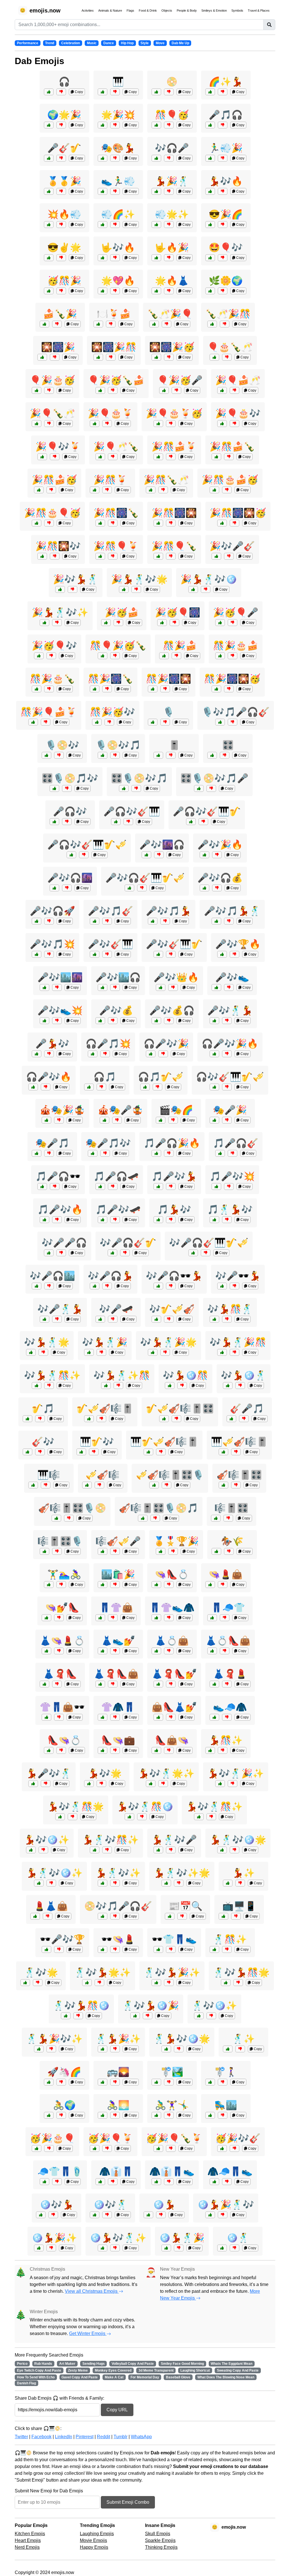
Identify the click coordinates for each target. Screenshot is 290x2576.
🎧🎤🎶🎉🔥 (230, 1044)
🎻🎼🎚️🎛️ (239, 1475)
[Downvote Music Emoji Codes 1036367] (233, 722)
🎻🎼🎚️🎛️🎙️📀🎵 (159, 1508)
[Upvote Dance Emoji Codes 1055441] (103, 2248)
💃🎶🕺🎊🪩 (145, 1807)
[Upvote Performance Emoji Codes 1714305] (105, 1120)
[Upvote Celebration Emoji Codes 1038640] (37, 689)
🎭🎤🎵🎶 (108, 1143)
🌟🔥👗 (172, 281)
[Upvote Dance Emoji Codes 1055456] (124, 589)
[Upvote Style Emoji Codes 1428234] (158, 1949)
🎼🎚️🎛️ (231, 1508)
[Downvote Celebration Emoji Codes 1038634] (229, 457)
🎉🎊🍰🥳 (54, 480)
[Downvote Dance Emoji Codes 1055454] (51, 1883)
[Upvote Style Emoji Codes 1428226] (103, 1949)
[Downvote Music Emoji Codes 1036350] (233, 1153)
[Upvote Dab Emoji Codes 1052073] (210, 158)
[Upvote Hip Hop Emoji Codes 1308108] (33, 1087)
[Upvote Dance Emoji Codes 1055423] (103, 1883)
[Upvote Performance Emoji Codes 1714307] (103, 1551)
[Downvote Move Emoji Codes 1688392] (223, 2115)
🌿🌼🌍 (226, 281)
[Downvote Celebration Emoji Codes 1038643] (234, 390)
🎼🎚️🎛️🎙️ (60, 1541)
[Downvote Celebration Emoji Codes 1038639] (55, 457)
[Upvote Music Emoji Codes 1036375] (129, 888)
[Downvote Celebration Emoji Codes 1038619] (234, 2148)
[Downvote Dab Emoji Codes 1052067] (169, 258)
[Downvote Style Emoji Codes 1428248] (169, 1651)
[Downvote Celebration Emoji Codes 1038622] (234, 523)
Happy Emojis (94, 2547)
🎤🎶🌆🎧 (162, 845)
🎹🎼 (49, 1475)
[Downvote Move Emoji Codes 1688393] (229, 1551)
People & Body (187, 10)
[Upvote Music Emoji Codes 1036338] (153, 722)
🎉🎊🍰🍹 (174, 447)
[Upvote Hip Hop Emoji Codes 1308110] (42, 1187)
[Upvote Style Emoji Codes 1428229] (103, 1750)
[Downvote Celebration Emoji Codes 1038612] (51, 656)
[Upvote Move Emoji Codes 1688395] (156, 2082)
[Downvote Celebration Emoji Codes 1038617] (49, 424)
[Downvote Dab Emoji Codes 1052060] (115, 191)
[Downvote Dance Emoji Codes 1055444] (179, 2049)
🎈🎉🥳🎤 (180, 380)
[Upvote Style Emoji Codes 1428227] (212, 1651)
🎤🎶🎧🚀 (52, 911)
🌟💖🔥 (118, 281)
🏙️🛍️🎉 (118, 1574)
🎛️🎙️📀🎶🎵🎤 (214, 778)
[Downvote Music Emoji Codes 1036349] (59, 755)
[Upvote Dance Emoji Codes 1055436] (44, 623)
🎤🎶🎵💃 (169, 911)
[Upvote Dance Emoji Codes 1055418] (214, 1949)
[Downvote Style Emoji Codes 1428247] (113, 2182)
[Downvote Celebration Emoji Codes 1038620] (107, 490)
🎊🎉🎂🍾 (52, 679)
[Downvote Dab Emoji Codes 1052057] (223, 125)
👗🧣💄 (230, 1674)
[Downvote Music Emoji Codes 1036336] (171, 755)
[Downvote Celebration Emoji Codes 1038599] (115, 656)
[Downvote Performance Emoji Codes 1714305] (117, 1120)
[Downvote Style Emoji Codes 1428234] (171, 1949)
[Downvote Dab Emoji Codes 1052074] (169, 158)
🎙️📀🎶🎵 (118, 745)
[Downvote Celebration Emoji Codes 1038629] (234, 424)
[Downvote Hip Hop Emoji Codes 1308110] (55, 1187)
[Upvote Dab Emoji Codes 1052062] (103, 158)
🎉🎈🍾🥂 (52, 413)
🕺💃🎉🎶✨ (54, 2039)
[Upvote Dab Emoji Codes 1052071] (210, 191)
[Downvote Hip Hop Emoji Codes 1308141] (67, 888)
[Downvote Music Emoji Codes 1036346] (94, 1452)
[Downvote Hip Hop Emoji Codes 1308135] (229, 1187)
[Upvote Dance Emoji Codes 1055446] (129, 1817)
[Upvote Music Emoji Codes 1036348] (216, 1518)
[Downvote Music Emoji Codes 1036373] (155, 1518)
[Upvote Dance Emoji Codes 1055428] (33, 1784)
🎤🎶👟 (232, 977)
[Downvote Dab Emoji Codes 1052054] (169, 191)
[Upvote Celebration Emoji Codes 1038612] (39, 656)
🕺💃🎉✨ (118, 2039)
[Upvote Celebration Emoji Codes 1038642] (42, 556)
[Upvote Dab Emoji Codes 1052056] (49, 258)
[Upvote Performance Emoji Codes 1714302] (158, 954)
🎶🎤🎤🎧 (64, 1243)
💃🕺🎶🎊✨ (110, 1840)
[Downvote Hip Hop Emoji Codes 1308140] (57, 1319)
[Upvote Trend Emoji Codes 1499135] (170, 1916)
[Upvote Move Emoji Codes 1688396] (103, 2115)
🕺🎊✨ (230, 1939)
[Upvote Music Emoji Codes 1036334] (49, 92)
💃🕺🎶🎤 (174, 1840)
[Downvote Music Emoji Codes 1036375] (142, 888)
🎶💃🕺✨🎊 (122, 1375)
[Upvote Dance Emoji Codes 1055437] (151, 1784)
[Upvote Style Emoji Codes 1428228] (44, 2182)
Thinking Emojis (161, 2547)
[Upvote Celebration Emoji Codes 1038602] (42, 357)
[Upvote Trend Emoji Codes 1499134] (156, 291)
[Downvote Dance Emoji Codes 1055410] (234, 2248)
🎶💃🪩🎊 (185, 1375)
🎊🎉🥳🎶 (112, 712)
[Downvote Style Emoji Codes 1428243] (48, 1916)
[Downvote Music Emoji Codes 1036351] (169, 1319)
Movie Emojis (93, 2540)
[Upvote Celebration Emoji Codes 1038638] (39, 490)
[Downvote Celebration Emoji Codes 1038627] (107, 2148)
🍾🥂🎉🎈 (170, 314)
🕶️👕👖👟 (174, 1939)
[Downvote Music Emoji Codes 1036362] (67, 788)
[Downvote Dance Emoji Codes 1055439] (165, 1352)
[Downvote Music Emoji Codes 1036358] (101, 1419)
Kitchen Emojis (30, 2534)
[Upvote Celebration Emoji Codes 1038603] (212, 324)
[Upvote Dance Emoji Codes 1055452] (156, 1983)
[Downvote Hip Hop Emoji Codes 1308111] (105, 1054)
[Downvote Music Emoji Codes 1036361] (236, 1452)
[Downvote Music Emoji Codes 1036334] (61, 92)
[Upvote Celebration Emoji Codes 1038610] (156, 357)
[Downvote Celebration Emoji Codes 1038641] (174, 623)
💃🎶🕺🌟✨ (166, 1773)
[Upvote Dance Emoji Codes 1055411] (37, 1054)
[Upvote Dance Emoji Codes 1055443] (222, 1850)
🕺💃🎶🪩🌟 (182, 2039)
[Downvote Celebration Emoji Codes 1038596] (227, 357)
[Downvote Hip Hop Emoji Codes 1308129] (227, 1021)
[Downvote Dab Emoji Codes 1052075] (223, 92)
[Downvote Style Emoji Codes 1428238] (169, 2182)
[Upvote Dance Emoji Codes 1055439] (153, 1352)
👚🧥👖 (118, 1707)
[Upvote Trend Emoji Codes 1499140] (156, 2115)
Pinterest (85, 2437)
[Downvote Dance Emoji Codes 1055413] (240, 2049)
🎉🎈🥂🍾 (116, 447)
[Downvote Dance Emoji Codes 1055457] (72, 1817)
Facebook (41, 2437)
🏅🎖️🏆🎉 (176, 1541)
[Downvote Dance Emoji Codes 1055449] (118, 1386)
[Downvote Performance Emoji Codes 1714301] (59, 1120)
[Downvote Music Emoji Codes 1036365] (115, 1916)
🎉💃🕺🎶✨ (60, 612)
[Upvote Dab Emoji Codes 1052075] (210, 92)
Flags (130, 10)
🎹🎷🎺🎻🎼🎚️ (164, 1442)
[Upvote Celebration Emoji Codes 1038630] (106, 623)
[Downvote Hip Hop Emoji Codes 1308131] (217, 888)
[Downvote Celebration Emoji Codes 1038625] (165, 689)
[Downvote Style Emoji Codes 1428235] (171, 1717)
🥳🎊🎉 (64, 281)
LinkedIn (64, 2437)
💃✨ (244, 1873)
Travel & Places (259, 10)
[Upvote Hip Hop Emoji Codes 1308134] (161, 987)
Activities (88, 10)
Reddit (104, 2437)
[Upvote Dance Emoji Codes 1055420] (89, 1784)
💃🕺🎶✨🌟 (182, 1873)
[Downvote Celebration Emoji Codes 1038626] (227, 490)
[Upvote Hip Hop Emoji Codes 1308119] (100, 1187)
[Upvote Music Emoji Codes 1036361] (223, 1452)
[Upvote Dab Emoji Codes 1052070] (156, 125)
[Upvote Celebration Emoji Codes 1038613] (158, 424)
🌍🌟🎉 (64, 115)
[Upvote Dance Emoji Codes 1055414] (89, 1352)
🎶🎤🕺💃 (60, 1309)
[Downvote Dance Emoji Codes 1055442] (234, 1352)
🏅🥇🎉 (64, 181)
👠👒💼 (118, 1740)
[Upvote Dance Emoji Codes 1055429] (214, 1319)
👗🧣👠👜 (116, 1674)
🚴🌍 (64, 2105)
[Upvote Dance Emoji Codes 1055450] (210, 2215)
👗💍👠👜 (228, 1641)
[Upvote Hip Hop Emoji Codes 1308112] (156, 1153)
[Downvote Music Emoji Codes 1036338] (165, 722)
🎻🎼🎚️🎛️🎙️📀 (72, 1508)
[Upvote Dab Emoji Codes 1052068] (156, 225)
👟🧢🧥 (230, 1707)
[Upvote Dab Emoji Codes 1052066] (49, 191)
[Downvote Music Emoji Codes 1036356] (115, 755)
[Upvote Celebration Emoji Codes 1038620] (95, 490)
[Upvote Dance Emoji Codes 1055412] (228, 1883)
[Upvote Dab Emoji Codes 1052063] (49, 291)
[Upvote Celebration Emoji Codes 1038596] (214, 357)
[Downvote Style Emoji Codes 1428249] (169, 1750)
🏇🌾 (232, 1541)
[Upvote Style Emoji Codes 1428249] (156, 1750)
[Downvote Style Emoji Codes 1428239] (223, 1585)
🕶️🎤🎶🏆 (62, 1939)
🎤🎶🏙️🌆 (60, 977)
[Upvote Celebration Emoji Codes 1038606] (100, 390)
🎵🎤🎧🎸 (236, 1143)
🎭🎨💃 (118, 148)
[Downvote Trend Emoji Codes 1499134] (169, 291)
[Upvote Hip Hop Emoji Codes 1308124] (158, 1187)
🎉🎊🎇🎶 (58, 546)
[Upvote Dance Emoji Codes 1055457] (60, 1817)
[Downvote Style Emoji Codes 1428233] (59, 1651)
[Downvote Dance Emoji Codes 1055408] (171, 1220)
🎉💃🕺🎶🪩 (209, 579)
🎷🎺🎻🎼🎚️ (105, 1408)
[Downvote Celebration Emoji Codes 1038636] (229, 689)
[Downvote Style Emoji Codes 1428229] (115, 1750)
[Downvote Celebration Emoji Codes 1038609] (49, 523)
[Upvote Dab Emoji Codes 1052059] (210, 258)
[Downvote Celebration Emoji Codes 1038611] (176, 656)
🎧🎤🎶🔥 (49, 1077)
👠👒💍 (64, 1740)
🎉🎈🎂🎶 (238, 413)
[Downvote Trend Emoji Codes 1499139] (223, 291)
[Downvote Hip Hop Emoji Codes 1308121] (234, 954)
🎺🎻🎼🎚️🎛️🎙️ (170, 1475)
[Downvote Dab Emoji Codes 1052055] (115, 258)
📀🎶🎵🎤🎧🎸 (118, 1906)
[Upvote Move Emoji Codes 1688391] (210, 2082)
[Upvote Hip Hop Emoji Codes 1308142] (153, 921)
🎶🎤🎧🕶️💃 (174, 1276)
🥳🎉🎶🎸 (238, 2138)
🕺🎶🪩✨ (214, 2006)
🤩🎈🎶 (226, 248)
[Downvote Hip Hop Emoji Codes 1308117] (163, 1054)
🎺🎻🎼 (103, 1475)
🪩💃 (164, 2205)
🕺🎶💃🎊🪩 (81, 2006)
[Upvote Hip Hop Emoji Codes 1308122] (158, 1286)
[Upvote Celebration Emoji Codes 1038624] (158, 457)
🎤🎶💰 (116, 1010)
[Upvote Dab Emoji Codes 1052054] (156, 191)
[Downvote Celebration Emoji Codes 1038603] (225, 324)
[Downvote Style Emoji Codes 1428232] (59, 1717)
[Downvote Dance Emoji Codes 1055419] (240, 1386)
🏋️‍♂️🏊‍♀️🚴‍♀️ (64, 1574)
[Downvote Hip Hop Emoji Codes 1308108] (46, 1087)
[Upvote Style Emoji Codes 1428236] (156, 1618)
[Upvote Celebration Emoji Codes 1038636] (216, 689)
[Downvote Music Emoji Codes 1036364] (167, 1485)
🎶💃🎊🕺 (230, 1309)
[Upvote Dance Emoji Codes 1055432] (170, 1386)
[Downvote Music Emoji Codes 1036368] (161, 1452)
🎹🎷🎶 (97, 1442)
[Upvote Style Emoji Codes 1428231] (44, 1684)
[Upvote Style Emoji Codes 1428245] (100, 1618)
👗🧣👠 (60, 1674)
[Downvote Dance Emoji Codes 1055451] (233, 1784)
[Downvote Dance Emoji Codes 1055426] (43, 1850)
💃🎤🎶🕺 (49, 1773)
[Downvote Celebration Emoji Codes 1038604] (46, 722)
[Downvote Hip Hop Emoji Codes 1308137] (217, 855)
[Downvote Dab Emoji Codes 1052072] (223, 225)
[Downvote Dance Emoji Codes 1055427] (211, 2016)
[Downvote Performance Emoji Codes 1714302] (171, 954)
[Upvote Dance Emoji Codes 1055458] (226, 1983)
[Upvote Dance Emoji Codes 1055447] (66, 2016)
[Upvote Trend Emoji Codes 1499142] (214, 1717)
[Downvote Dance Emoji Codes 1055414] (101, 1352)
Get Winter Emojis (88, 2333)
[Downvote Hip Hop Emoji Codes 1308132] (57, 1220)
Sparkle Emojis (160, 2540)
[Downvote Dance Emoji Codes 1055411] (49, 1054)
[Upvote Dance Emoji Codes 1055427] (199, 2016)
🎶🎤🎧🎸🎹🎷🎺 (209, 1243)
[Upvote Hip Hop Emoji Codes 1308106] (214, 1220)
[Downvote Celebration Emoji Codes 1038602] (55, 357)
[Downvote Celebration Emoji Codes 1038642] (55, 556)
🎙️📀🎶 (62, 745)
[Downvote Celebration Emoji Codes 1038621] (49, 390)
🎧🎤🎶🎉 (166, 1044)
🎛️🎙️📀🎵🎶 (70, 778)
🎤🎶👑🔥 (176, 977)
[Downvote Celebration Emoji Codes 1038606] (113, 390)
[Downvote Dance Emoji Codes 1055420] (101, 1784)
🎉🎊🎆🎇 (174, 513)
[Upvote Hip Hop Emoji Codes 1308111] (93, 1054)
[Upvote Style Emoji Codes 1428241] (103, 1717)
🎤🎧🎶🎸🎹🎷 (207, 811)
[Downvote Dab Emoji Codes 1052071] (223, 191)
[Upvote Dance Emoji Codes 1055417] (210, 1750)
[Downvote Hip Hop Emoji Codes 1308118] (113, 1021)
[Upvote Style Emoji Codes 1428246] (158, 1684)
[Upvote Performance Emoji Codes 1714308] (37, 1153)
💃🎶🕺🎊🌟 (76, 1807)
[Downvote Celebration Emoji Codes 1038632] (107, 424)
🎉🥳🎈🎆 (178, 612)
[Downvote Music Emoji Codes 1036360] (125, 1253)
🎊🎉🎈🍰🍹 (49, 712)
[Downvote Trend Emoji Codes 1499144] (61, 1585)
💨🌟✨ (172, 214)
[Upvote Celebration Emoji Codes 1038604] (33, 722)
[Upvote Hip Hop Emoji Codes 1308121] (222, 954)
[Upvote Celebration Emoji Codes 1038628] (151, 490)
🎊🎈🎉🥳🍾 (118, 646)
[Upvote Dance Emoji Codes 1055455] (39, 2049)
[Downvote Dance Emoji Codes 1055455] (51, 2049)
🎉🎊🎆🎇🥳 (238, 513)
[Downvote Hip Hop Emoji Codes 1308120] (61, 1253)
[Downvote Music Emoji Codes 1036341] (40, 1452)
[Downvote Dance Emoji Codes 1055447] (78, 2016)
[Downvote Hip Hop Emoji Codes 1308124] (171, 1187)
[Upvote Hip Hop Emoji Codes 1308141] (54, 888)
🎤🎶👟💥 (60, 1010)
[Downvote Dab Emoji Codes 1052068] (169, 225)
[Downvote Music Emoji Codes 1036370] (227, 1087)
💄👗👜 (51, 1906)
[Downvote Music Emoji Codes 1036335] (115, 92)
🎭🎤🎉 (230, 1110)
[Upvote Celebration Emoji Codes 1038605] (216, 556)
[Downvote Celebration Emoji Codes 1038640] (49, 689)
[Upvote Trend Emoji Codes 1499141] (223, 1916)
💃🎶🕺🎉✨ (236, 1773)
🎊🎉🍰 (180, 646)
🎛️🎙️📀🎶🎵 (139, 778)
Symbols (237, 10)
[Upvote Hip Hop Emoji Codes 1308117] (151, 1054)
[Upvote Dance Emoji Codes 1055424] (166, 2248)
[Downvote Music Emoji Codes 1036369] (211, 788)
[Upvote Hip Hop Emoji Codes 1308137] (204, 855)
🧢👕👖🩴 (60, 2171)
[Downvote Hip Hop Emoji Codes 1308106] (227, 1220)
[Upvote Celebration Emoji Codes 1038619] (222, 2148)
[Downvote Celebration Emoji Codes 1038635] (233, 623)
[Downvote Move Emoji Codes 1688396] (115, 2115)
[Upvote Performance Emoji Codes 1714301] (46, 1120)
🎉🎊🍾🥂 (166, 480)
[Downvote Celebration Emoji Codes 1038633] (109, 722)
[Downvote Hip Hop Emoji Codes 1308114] (57, 1021)
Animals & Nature (110, 10)
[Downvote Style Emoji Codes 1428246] (171, 1684)
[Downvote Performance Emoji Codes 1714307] (115, 1551)
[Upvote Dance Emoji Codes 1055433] (39, 2248)
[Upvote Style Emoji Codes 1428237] (100, 1684)
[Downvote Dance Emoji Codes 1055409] (161, 2215)
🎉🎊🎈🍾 (174, 546)
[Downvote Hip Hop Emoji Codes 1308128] (227, 1054)
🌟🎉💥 (118, 115)
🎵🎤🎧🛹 (116, 1176)
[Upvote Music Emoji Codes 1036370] (214, 1087)
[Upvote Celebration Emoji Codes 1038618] (98, 357)
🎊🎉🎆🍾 (110, 679)
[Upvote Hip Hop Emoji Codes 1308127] (146, 855)
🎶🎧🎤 (172, 148)
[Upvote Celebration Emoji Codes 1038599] (103, 656)
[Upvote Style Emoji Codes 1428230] (214, 2182)
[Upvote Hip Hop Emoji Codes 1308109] (44, 987)
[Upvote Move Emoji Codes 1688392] (210, 2115)
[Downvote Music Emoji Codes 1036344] (67, 822)
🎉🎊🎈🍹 (116, 546)
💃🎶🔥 (226, 181)
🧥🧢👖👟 (230, 2171)
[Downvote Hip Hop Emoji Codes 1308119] (113, 1187)
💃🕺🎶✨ (118, 1873)
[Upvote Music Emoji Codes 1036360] (112, 1253)
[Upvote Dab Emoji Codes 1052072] (210, 225)
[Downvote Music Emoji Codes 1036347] (99, 1485)
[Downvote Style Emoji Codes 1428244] (169, 1585)
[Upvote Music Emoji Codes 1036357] (116, 822)
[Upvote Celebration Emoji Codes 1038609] (37, 523)
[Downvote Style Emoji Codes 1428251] (59, 1618)
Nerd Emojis (27, 2547)
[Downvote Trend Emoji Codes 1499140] (169, 2115)
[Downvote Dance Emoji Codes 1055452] (169, 1983)
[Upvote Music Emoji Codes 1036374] (193, 1253)
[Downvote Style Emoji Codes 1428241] (115, 1717)
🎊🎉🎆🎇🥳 (232, 679)
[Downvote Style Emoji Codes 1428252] (61, 1750)
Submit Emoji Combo (128, 2502)
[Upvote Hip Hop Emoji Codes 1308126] (100, 1319)
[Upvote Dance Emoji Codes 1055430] (158, 1850)
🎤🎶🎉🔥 (220, 845)
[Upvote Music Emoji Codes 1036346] (81, 1452)
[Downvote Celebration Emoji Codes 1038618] (111, 357)
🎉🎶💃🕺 (76, 579)
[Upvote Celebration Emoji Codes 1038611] (164, 656)
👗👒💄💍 (62, 1641)
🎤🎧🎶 (70, 811)
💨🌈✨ (118, 214)
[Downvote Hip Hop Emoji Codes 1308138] (169, 1021)
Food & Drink (148, 10)
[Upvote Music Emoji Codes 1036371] (56, 1518)
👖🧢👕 (228, 1608)
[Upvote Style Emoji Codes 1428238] (156, 2182)
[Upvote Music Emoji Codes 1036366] (164, 1419)
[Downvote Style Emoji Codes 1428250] (227, 1684)
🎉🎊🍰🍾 (232, 447)
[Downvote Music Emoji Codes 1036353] (107, 954)
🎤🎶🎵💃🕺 (232, 911)
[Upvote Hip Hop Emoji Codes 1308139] (103, 1220)
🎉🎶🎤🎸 (232, 546)
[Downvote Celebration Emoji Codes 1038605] (229, 556)
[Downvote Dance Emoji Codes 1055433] (51, 2248)
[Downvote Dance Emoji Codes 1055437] (163, 1784)
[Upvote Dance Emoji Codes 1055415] (41, 2215)
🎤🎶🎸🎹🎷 (174, 944)
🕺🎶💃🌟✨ (103, 1972)
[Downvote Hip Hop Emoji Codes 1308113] (59, 1949)
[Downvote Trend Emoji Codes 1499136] (115, 1585)
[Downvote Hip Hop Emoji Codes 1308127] (159, 855)
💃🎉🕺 (172, 181)
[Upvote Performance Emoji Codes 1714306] (214, 1120)
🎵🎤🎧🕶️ (58, 1176)
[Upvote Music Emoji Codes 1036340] (89, 1087)
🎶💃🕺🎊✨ (52, 1375)
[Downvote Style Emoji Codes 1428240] (225, 1618)
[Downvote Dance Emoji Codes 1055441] (115, 2248)
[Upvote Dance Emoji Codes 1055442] (222, 1352)
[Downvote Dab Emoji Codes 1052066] (61, 191)
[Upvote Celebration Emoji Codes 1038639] (42, 457)
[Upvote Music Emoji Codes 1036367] (220, 722)
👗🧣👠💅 (174, 1674)
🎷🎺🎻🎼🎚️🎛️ (180, 1408)
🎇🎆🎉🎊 (114, 347)
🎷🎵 (43, 1408)
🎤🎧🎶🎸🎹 (132, 811)
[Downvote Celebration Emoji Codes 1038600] (113, 556)
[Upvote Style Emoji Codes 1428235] (158, 1717)
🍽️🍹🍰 (114, 314)
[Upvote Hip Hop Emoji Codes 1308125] (37, 921)
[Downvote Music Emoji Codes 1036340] (101, 1087)
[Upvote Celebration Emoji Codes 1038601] (37, 2148)
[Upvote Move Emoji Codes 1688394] (103, 2082)
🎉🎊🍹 (110, 480)
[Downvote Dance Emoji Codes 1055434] (211, 1817)
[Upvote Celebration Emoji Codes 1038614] (100, 523)
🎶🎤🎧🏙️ (52, 1276)
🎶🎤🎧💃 (110, 1276)
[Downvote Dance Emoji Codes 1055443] (234, 1850)
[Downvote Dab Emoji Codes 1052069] (115, 125)
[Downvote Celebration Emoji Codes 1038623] (167, 324)
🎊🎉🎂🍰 (236, 646)
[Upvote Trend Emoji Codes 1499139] (210, 291)
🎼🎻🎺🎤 (118, 1541)
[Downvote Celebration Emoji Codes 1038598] (57, 324)
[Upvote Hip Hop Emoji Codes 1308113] (46, 1949)
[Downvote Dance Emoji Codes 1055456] (136, 589)
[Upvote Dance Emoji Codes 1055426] (31, 1850)
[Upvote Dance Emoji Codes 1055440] (95, 1850)
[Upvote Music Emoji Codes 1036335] (103, 92)
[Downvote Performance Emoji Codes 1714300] (173, 1120)
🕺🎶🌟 (41, 1972)
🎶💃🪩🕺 (244, 1375)
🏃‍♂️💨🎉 (226, 148)
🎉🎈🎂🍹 (110, 413)
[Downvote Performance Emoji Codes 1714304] (173, 1551)
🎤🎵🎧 (226, 115)
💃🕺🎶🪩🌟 (238, 1840)
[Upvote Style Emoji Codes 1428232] (46, 1717)
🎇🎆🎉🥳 (172, 347)
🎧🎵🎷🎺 (161, 1077)
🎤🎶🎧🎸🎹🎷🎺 (145, 878)
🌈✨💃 (226, 82)
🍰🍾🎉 (60, 314)
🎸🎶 (43, 1442)
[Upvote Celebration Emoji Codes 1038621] (37, 390)
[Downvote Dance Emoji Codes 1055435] (148, 2016)
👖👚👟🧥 (172, 1608)
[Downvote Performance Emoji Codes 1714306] (227, 1120)
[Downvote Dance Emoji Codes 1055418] (227, 1949)
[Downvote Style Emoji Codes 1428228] (57, 2182)
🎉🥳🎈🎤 (236, 612)
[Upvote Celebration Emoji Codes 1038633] (97, 722)
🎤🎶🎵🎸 (110, 911)
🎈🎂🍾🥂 (230, 347)
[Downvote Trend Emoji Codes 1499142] (227, 1717)
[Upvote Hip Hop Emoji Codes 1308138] (156, 1021)
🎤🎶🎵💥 (52, 944)
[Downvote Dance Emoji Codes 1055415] (53, 2215)
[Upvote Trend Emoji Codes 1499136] (103, 1585)
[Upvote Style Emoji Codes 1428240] (212, 1618)
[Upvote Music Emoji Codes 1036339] (156, 92)
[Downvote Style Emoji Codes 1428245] (113, 1618)
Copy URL (117, 2410)
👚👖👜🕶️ (62, 1707)
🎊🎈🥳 (172, 115)
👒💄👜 (226, 1574)
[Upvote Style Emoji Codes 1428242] (103, 1651)
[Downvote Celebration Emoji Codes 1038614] (113, 523)
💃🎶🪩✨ (47, 1840)
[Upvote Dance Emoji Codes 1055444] (166, 2049)
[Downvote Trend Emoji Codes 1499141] (236, 1916)
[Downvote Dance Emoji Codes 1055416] (107, 2215)
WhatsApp (141, 2437)
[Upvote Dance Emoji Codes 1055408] (158, 1220)
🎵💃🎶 (174, 1209)
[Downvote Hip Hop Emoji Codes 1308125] (49, 921)
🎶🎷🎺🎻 (172, 1309)
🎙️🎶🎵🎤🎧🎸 (236, 712)
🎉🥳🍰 (122, 612)
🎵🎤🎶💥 (232, 1176)
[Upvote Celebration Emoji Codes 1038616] (220, 656)
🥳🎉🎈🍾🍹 (174, 2138)
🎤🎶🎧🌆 (70, 878)
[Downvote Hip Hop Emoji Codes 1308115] (49, 1286)
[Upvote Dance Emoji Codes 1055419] (228, 1386)
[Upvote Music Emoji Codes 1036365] (103, 1916)
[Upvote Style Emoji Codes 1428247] (100, 2182)
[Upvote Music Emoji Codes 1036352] (44, 1551)
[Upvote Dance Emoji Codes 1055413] (228, 2049)
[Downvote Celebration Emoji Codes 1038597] (107, 921)
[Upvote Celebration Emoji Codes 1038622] (222, 523)
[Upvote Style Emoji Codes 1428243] (35, 1916)
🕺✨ (244, 2039)
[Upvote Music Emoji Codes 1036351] (156, 1319)
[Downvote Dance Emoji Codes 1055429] (227, 1319)
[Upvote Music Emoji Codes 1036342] (33, 1485)
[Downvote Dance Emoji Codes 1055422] (72, 589)
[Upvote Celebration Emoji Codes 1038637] (100, 457)
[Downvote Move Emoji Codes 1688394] (115, 2082)
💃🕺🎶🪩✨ (54, 1873)
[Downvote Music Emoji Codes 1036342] (46, 1485)
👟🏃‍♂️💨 (118, 181)
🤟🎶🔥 (118, 248)
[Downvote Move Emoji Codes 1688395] (169, 2082)
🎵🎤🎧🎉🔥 (172, 1143)
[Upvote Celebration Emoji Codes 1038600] (100, 556)
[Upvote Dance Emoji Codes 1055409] (148, 2215)
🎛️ (228, 745)
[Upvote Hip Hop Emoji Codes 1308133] (222, 1286)
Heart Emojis (28, 2540)
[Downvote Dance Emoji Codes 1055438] (99, 1983)
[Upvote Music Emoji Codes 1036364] (154, 1485)
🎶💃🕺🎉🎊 (238, 1342)
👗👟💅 (118, 1641)
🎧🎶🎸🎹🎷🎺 (230, 1077)
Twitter (21, 2437)
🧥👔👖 (116, 2171)
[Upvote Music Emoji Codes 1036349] (46, 755)
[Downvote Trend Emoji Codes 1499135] (182, 1916)
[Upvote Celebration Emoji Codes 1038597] (95, 921)
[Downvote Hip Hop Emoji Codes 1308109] (57, 987)
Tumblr (121, 2437)
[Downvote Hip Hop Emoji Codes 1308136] (107, 1286)
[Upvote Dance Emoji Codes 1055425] (31, 1352)
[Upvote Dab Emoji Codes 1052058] (103, 225)
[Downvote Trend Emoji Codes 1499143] (115, 291)
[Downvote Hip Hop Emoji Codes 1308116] (229, 921)
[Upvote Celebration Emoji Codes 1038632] (95, 424)
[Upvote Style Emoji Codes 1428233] (46, 1651)
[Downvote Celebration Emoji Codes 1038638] (51, 490)
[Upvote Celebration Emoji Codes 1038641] (162, 623)
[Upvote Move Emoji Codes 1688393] (216, 1551)
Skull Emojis (158, 2534)
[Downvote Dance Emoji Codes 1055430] (171, 1850)
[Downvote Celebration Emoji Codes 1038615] (176, 390)
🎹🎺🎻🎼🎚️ (239, 1442)
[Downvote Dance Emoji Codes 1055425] (43, 1352)
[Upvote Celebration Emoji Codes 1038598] (44, 324)
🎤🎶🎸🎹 (110, 944)
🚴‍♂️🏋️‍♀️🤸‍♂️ (172, 2105)
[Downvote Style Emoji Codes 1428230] (227, 2182)
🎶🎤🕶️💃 (238, 1276)
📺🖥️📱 (239, 1906)
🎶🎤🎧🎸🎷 (128, 1243)
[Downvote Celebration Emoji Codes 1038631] (171, 556)
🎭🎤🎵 (52, 1143)
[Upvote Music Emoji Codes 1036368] (148, 1452)
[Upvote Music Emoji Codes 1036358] (89, 1419)
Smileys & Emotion (214, 10)
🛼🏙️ (226, 2105)
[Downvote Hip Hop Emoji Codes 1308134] (173, 987)
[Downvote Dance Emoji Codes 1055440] (107, 1850)
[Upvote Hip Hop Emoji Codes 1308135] (216, 1187)
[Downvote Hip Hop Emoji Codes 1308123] (115, 987)
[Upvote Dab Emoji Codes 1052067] (156, 258)
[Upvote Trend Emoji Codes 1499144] (49, 1585)
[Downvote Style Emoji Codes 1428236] (169, 1618)
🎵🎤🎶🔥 (60, 1209)
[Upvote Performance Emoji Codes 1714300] (161, 1120)
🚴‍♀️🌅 (118, 2105)
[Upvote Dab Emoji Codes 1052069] (103, 125)
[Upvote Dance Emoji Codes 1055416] (95, 2215)
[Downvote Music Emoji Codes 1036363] (203, 822)
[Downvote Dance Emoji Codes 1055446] (142, 1817)
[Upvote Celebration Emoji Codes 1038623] (154, 324)
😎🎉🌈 (226, 214)
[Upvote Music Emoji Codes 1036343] (27, 1419)
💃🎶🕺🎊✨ (214, 1807)
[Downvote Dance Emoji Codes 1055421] (38, 1983)
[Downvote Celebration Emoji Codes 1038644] (107, 689)
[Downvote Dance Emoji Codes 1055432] (182, 1386)
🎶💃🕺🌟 (47, 1342)
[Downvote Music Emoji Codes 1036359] (136, 788)
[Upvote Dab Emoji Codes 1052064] (49, 225)
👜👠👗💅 (174, 1707)
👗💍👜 (172, 1641)
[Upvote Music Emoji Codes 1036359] (124, 788)
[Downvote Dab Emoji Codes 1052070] (169, 125)
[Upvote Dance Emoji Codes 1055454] (39, 1883)
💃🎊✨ (226, 1740)
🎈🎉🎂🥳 (52, 380)
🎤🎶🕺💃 (230, 1010)
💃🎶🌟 (105, 1773)
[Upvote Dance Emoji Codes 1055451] (220, 1784)
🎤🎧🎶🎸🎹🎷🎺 (87, 845)
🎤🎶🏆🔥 (238, 944)
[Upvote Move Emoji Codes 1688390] (49, 2115)
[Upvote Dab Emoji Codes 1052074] (156, 158)
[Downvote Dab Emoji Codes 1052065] (61, 158)
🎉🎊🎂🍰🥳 (230, 480)
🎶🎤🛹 (116, 1309)
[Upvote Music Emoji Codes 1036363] (191, 822)
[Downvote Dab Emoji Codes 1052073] (223, 158)
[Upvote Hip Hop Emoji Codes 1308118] (100, 1021)
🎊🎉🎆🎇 (169, 679)
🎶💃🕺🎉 (105, 1342)
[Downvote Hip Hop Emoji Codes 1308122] (171, 1286)
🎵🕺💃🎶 (230, 1209)
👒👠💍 (172, 1574)
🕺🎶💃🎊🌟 (241, 1972)
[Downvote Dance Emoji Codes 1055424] (179, 2248)
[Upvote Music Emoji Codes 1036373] (143, 1518)
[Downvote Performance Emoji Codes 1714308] (49, 1153)
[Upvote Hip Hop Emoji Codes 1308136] (95, 1286)
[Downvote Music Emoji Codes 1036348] (228, 1518)
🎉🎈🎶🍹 (58, 447)
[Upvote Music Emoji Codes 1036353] (95, 954)
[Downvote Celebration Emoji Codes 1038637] (113, 457)
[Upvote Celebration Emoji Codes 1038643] (222, 390)
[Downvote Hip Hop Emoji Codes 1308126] (113, 1319)
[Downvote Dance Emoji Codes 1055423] (115, 1883)
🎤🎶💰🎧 (172, 1010)
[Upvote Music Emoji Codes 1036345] (231, 1419)
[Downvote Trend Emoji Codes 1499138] (111, 324)
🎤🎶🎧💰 (220, 878)
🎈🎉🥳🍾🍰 (116, 380)
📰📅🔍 (185, 1906)
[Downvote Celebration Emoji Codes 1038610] (169, 357)
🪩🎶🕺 (110, 2205)
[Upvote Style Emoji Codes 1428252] (49, 1750)
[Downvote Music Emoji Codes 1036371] (69, 1518)
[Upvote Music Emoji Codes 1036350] (220, 1153)
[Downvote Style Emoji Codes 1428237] (113, 1684)
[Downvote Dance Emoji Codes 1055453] (49, 1386)
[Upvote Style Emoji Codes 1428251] (46, 1618)
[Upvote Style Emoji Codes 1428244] (156, 1585)
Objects (167, 10)
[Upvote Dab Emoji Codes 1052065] (49, 158)
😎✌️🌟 (64, 248)
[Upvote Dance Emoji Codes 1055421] (25, 1983)
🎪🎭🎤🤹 (120, 1110)
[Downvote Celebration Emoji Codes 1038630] (118, 623)
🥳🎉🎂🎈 (52, 2138)
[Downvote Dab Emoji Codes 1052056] (61, 258)
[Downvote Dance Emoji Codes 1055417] (223, 1750)
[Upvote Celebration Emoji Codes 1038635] (220, 623)
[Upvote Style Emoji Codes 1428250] (214, 1684)
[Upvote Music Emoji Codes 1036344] (54, 822)
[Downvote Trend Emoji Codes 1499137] (61, 2082)
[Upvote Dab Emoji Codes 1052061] (49, 125)
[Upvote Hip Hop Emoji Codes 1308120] (49, 1253)
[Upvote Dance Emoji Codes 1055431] (103, 2049)
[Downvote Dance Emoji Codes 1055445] (206, 589)
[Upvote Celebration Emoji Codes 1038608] (158, 2148)
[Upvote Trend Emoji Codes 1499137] (49, 2082)
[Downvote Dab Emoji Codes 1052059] (223, 258)
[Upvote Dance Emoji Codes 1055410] (222, 2248)
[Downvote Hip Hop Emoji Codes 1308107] (229, 987)
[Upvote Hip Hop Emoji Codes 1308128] (214, 1054)
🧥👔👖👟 (172, 2171)
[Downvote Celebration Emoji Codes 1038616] (233, 656)
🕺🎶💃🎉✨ (172, 1972)
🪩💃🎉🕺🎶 (226, 2205)
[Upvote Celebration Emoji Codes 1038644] (95, 689)
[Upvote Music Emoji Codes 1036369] (199, 788)
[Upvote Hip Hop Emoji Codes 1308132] (44, 1220)
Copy (78, 92)
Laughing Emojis (97, 2534)
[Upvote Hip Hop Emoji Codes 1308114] (44, 1021)
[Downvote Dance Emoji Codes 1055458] (238, 1983)
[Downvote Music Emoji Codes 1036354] (157, 1087)
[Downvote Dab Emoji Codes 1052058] (115, 225)
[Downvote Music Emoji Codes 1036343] (40, 1419)
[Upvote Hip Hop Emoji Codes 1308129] (214, 1021)
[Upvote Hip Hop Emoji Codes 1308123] (103, 987)
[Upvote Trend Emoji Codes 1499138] (98, 324)
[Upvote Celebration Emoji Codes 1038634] (216, 457)
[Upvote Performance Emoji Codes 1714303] (93, 1153)
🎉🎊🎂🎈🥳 (52, 513)
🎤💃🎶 (52, 1044)
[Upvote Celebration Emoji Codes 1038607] (158, 523)
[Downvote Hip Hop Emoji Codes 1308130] (49, 954)
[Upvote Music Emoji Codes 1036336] (158, 755)
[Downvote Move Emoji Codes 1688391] (223, 2082)
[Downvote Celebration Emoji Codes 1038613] (171, 424)
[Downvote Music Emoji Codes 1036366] (176, 1419)
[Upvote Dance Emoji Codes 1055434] (199, 1817)
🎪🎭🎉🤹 (62, 1110)
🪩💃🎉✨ (54, 2238)
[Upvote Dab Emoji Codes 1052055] (103, 258)
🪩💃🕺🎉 (182, 2238)
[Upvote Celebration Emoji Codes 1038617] (37, 424)
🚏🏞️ (172, 2072)
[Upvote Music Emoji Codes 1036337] (212, 755)
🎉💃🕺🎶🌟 (139, 579)
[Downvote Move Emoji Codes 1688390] (61, 2115)
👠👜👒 (172, 1740)
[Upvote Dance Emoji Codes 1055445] (193, 589)
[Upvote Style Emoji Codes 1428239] (210, 1585)
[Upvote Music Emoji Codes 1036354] (145, 1087)
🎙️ (169, 712)
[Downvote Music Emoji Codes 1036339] (169, 92)
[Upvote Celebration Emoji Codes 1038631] (158, 556)
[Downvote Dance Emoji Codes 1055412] (240, 1883)
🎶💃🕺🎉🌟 (169, 1342)
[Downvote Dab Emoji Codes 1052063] (61, 291)
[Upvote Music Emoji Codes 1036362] (54, 788)
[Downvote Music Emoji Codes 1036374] (206, 1253)
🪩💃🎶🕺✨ (118, 2238)
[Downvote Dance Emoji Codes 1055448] (179, 1883)
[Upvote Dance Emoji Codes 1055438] (87, 1983)
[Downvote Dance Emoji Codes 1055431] (115, 2049)
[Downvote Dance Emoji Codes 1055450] (223, 2215)
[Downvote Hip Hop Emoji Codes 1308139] (115, 1220)
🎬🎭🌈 (176, 1110)
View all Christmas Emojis (92, 2291)
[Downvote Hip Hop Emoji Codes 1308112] (169, 1153)
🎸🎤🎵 (247, 1408)
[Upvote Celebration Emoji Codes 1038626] (214, 490)
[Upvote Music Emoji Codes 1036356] (103, 755)
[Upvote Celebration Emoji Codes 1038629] (222, 424)
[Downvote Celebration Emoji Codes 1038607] (171, 523)
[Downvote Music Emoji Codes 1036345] (244, 1419)
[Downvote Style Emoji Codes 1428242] (115, 1651)
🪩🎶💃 (57, 2205)
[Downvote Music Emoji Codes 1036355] (236, 1485)
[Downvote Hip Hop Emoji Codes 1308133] (234, 1286)
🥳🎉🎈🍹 (110, 2138)
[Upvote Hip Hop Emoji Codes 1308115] (37, 1286)
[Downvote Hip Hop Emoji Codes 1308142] (165, 921)
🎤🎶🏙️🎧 (118, 977)
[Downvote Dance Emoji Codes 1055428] (46, 1784)
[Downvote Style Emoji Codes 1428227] (225, 1651)
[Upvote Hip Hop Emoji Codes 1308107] (216, 987)
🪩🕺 (238, 2238)
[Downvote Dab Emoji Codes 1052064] (61, 225)
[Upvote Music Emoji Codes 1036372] (71, 855)
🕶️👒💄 (118, 1939)
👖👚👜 (116, 1608)
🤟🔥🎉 (172, 248)
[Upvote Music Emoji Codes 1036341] (27, 1452)
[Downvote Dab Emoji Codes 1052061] (61, 125)
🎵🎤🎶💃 (174, 1176)
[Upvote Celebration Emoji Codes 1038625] (153, 689)
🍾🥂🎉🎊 (228, 314)
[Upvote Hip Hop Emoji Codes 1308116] (216, 921)
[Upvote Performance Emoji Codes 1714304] (161, 1551)
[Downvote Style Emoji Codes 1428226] (115, 1949)
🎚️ (174, 745)
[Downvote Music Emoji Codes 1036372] (84, 855)
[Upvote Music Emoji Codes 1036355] (223, 1485)
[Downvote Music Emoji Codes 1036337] (225, 755)
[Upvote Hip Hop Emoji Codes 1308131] (204, 888)
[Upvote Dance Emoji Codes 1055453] (37, 1386)
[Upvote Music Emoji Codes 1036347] (87, 1485)
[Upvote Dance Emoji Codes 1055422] (60, 589)
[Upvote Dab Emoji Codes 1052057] (210, 125)
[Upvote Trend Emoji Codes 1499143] (103, 291)
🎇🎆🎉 (58, 347)
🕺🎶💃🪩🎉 (151, 2006)
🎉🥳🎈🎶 (54, 646)
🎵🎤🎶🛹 (118, 1209)
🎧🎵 (105, 1077)
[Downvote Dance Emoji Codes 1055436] (57, 623)
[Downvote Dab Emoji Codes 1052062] (115, 158)
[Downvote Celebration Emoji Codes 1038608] (171, 2148)
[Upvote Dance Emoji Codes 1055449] (106, 1386)
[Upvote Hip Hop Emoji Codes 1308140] (44, 1319)
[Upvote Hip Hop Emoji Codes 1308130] (37, 954)
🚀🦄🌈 (64, 2072)
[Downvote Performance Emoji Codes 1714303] (105, 1153)
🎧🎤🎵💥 (108, 1044)
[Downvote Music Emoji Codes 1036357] (128, 822)
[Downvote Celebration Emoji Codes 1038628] (163, 490)
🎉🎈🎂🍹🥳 (174, 413)
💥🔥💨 (64, 214)
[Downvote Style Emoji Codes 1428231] (57, 1684)
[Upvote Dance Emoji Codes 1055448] (166, 1883)
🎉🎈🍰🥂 (238, 380)
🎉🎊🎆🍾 (116, 513)
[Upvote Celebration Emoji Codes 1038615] (164, 390)
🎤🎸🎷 (64, 148)
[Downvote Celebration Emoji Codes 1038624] (171, 457)
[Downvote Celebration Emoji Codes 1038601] (49, 2148)
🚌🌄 (118, 2072)
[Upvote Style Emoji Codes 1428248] (156, 1651)
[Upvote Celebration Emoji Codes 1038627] (95, 2148)
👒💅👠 (62, 1608)
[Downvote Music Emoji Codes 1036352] (57, 1551)
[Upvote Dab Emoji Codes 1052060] (103, 191)
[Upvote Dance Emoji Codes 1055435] (135, 2016)
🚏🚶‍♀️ (226, 2072)
